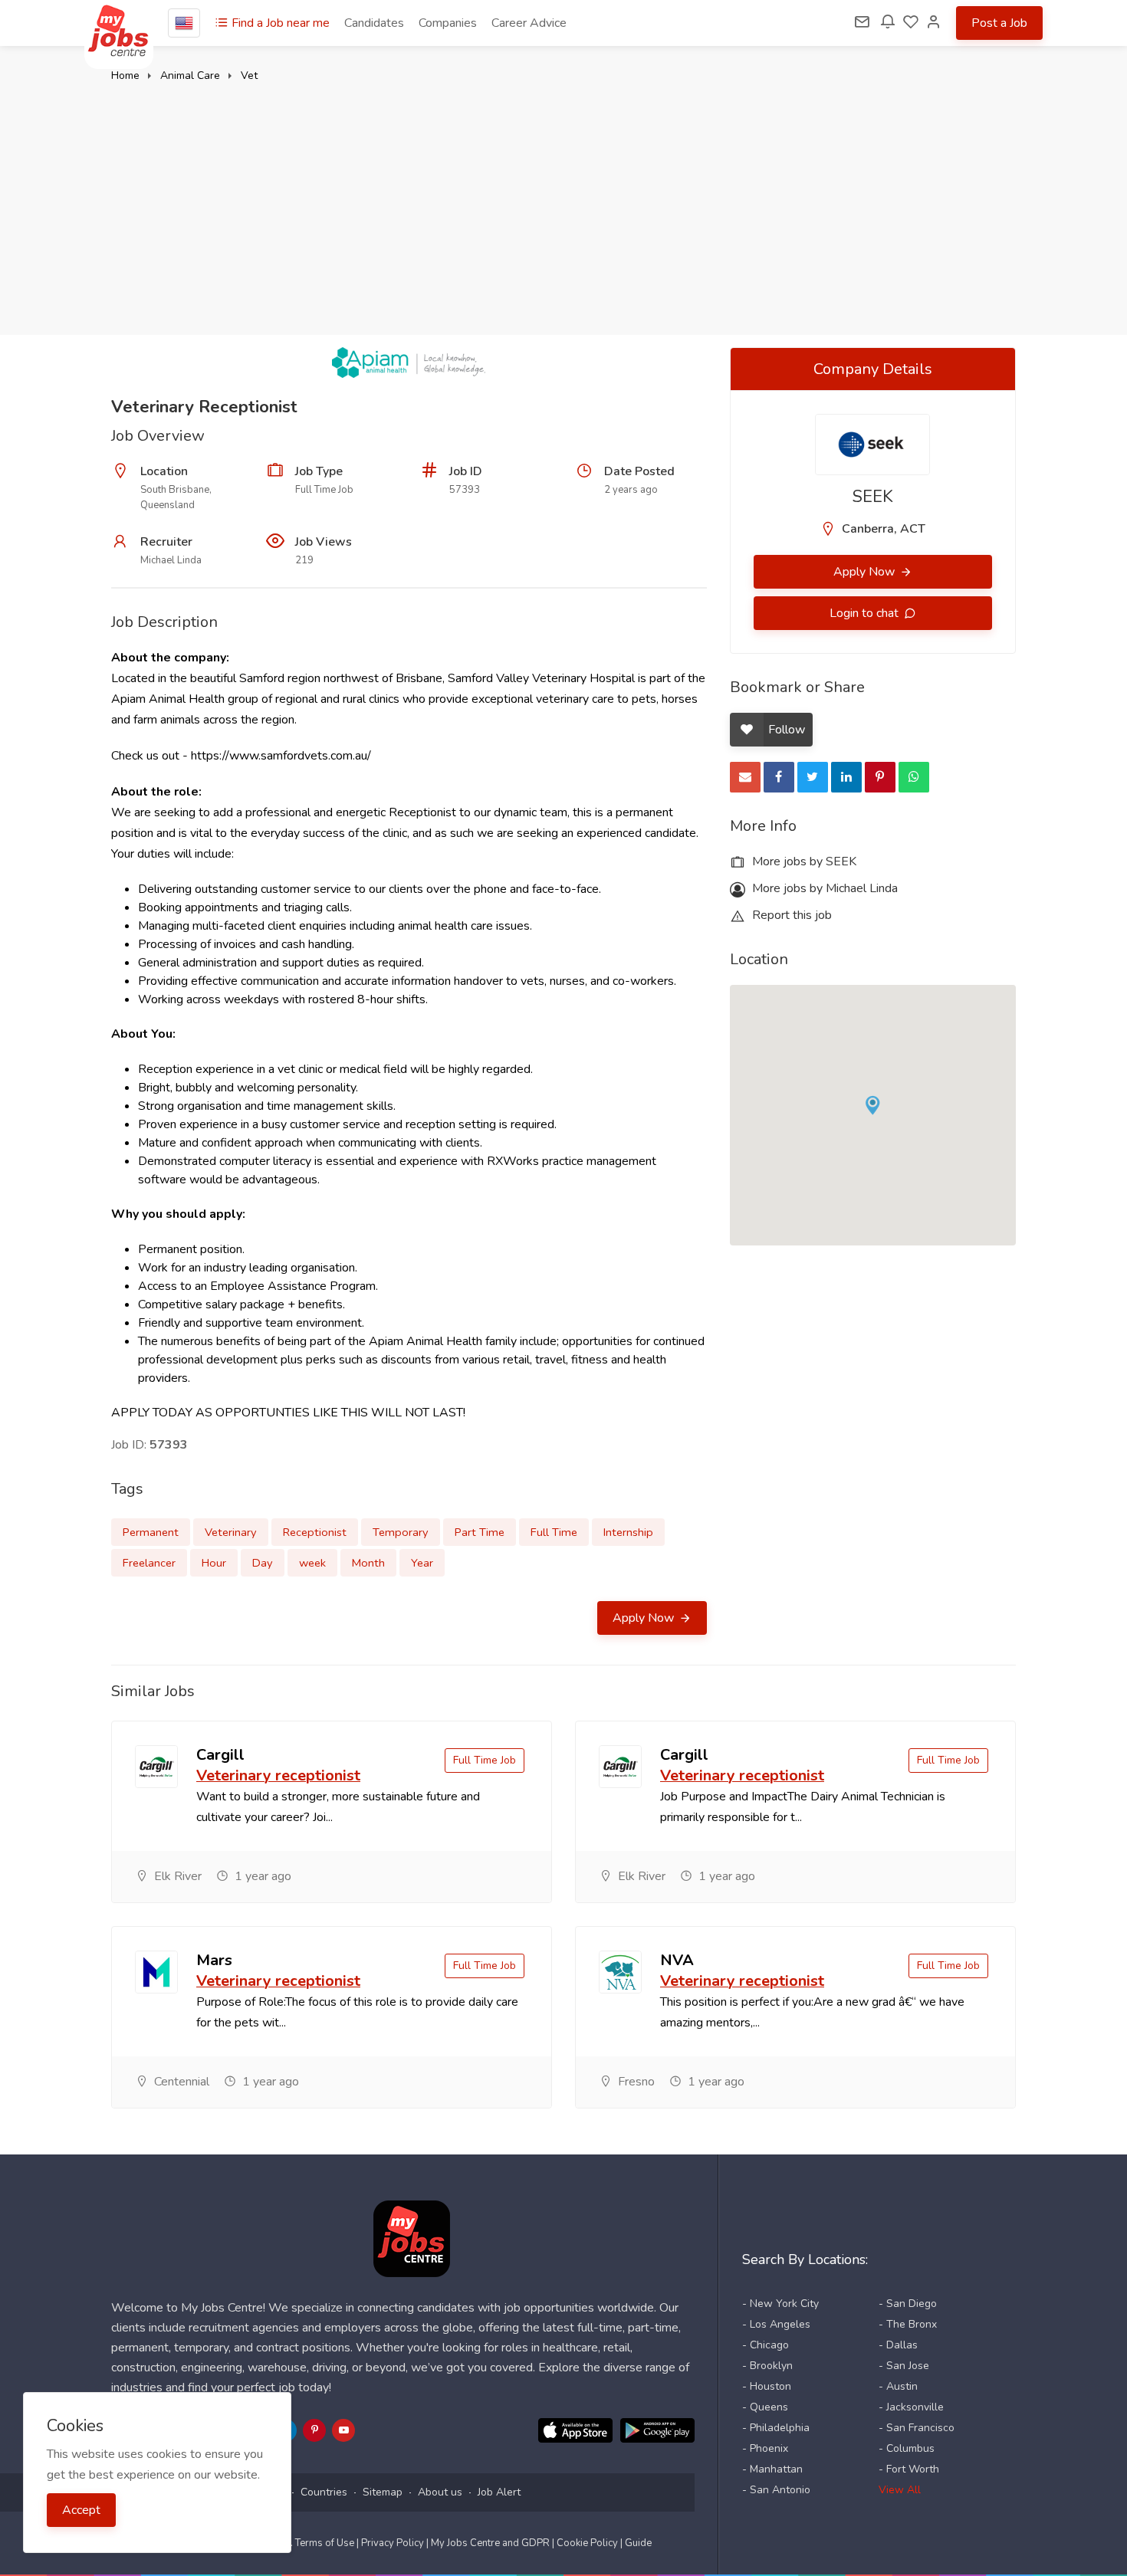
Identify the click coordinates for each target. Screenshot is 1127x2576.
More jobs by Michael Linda (823, 888)
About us (440, 2492)
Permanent (151, 1532)
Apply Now (645, 1618)
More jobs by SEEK (803, 861)
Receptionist (315, 1532)
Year (422, 1563)
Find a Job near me (279, 23)
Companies (448, 23)
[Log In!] (934, 23)
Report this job (790, 915)
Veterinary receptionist (278, 1775)
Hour (214, 1563)
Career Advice (529, 23)
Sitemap (383, 2492)
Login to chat (866, 613)
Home (125, 75)
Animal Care (190, 75)
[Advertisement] (563, 201)
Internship (628, 1532)
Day (263, 1563)
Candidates (374, 23)
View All (900, 2490)
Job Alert (499, 2492)
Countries (324, 2492)
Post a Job (999, 23)
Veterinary (231, 1532)
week (312, 1563)
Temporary (401, 1532)
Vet (249, 75)
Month (368, 1563)
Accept (81, 2510)
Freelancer (149, 1563)
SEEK (873, 497)
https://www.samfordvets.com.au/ (281, 756)
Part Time (480, 1532)
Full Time (554, 1532)
